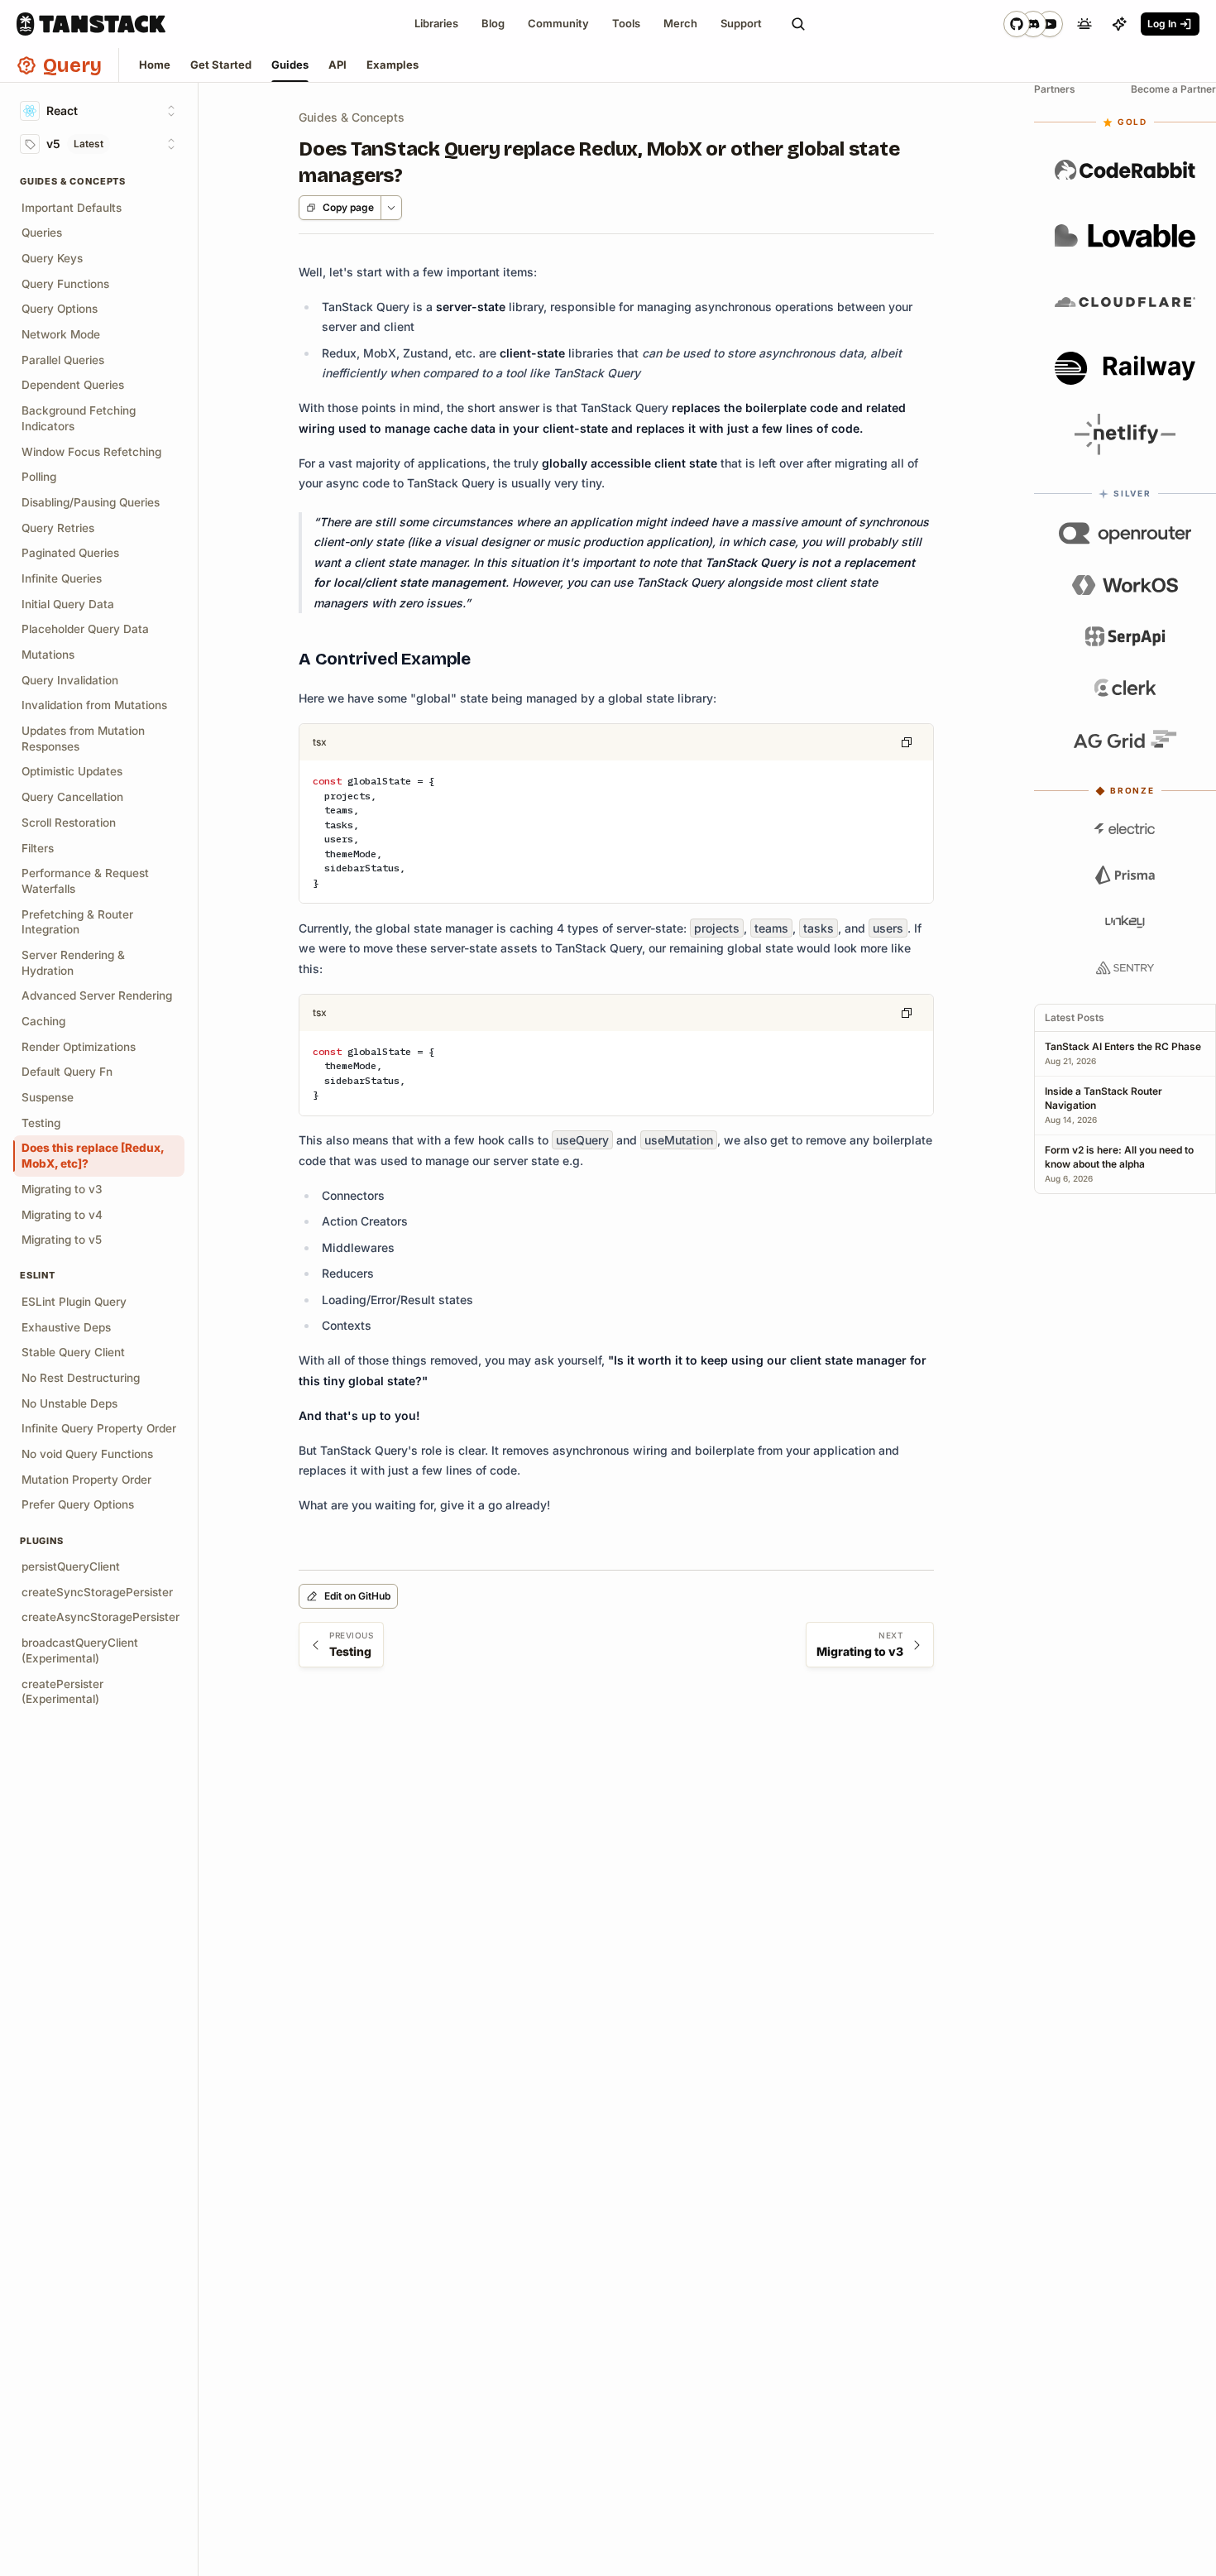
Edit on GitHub (357, 1596)
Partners (1055, 89)
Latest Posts (1075, 1017)
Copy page (348, 207)
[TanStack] (91, 24)
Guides (290, 65)
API (338, 65)
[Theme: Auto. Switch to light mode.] (1084, 24)
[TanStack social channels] (1033, 24)
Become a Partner (1173, 89)
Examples (393, 65)
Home (155, 65)
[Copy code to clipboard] (907, 742)
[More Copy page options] (391, 208)
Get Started (221, 65)
